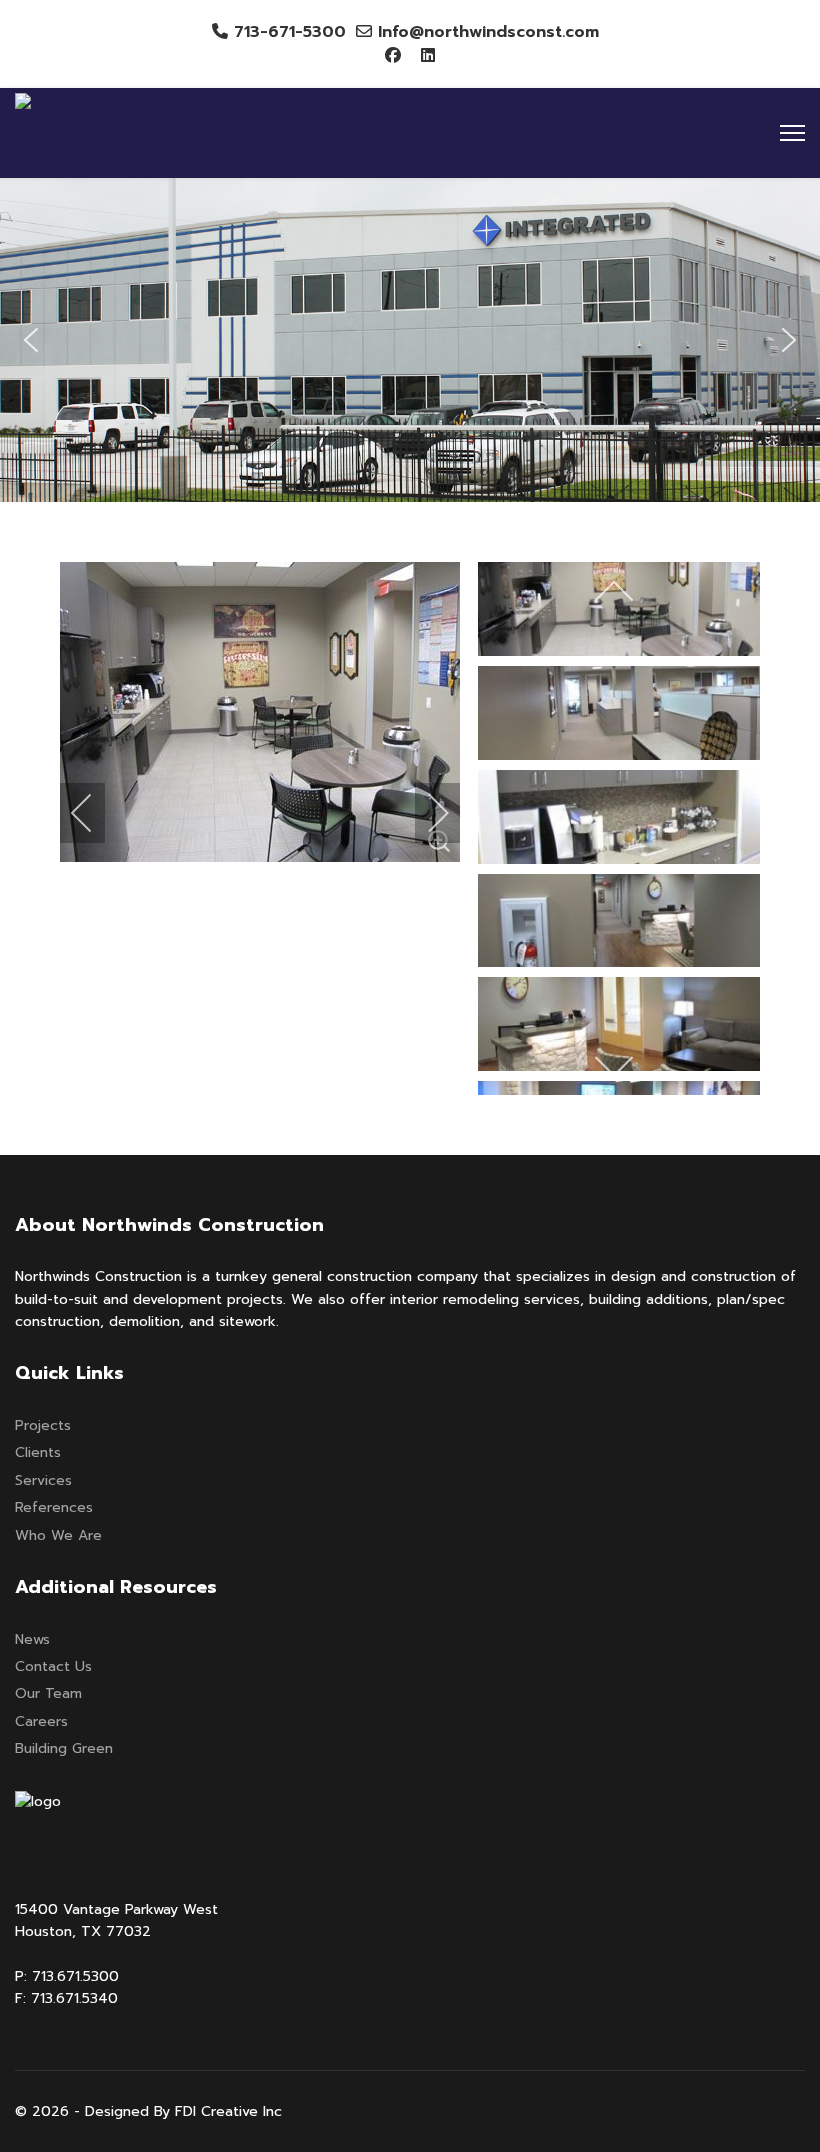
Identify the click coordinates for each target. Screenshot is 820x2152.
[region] (410, 340)
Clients (38, 1452)
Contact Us (53, 1666)
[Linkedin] (428, 56)
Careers (41, 1721)
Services (43, 1480)
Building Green (64, 1748)
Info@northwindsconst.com (488, 32)
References (54, 1507)
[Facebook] (393, 56)
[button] (31, 340)
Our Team (48, 1693)
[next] (425, 813)
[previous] (95, 813)
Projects (43, 1425)
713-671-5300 (290, 32)
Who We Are (58, 1535)
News (32, 1639)
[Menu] (792, 133)
